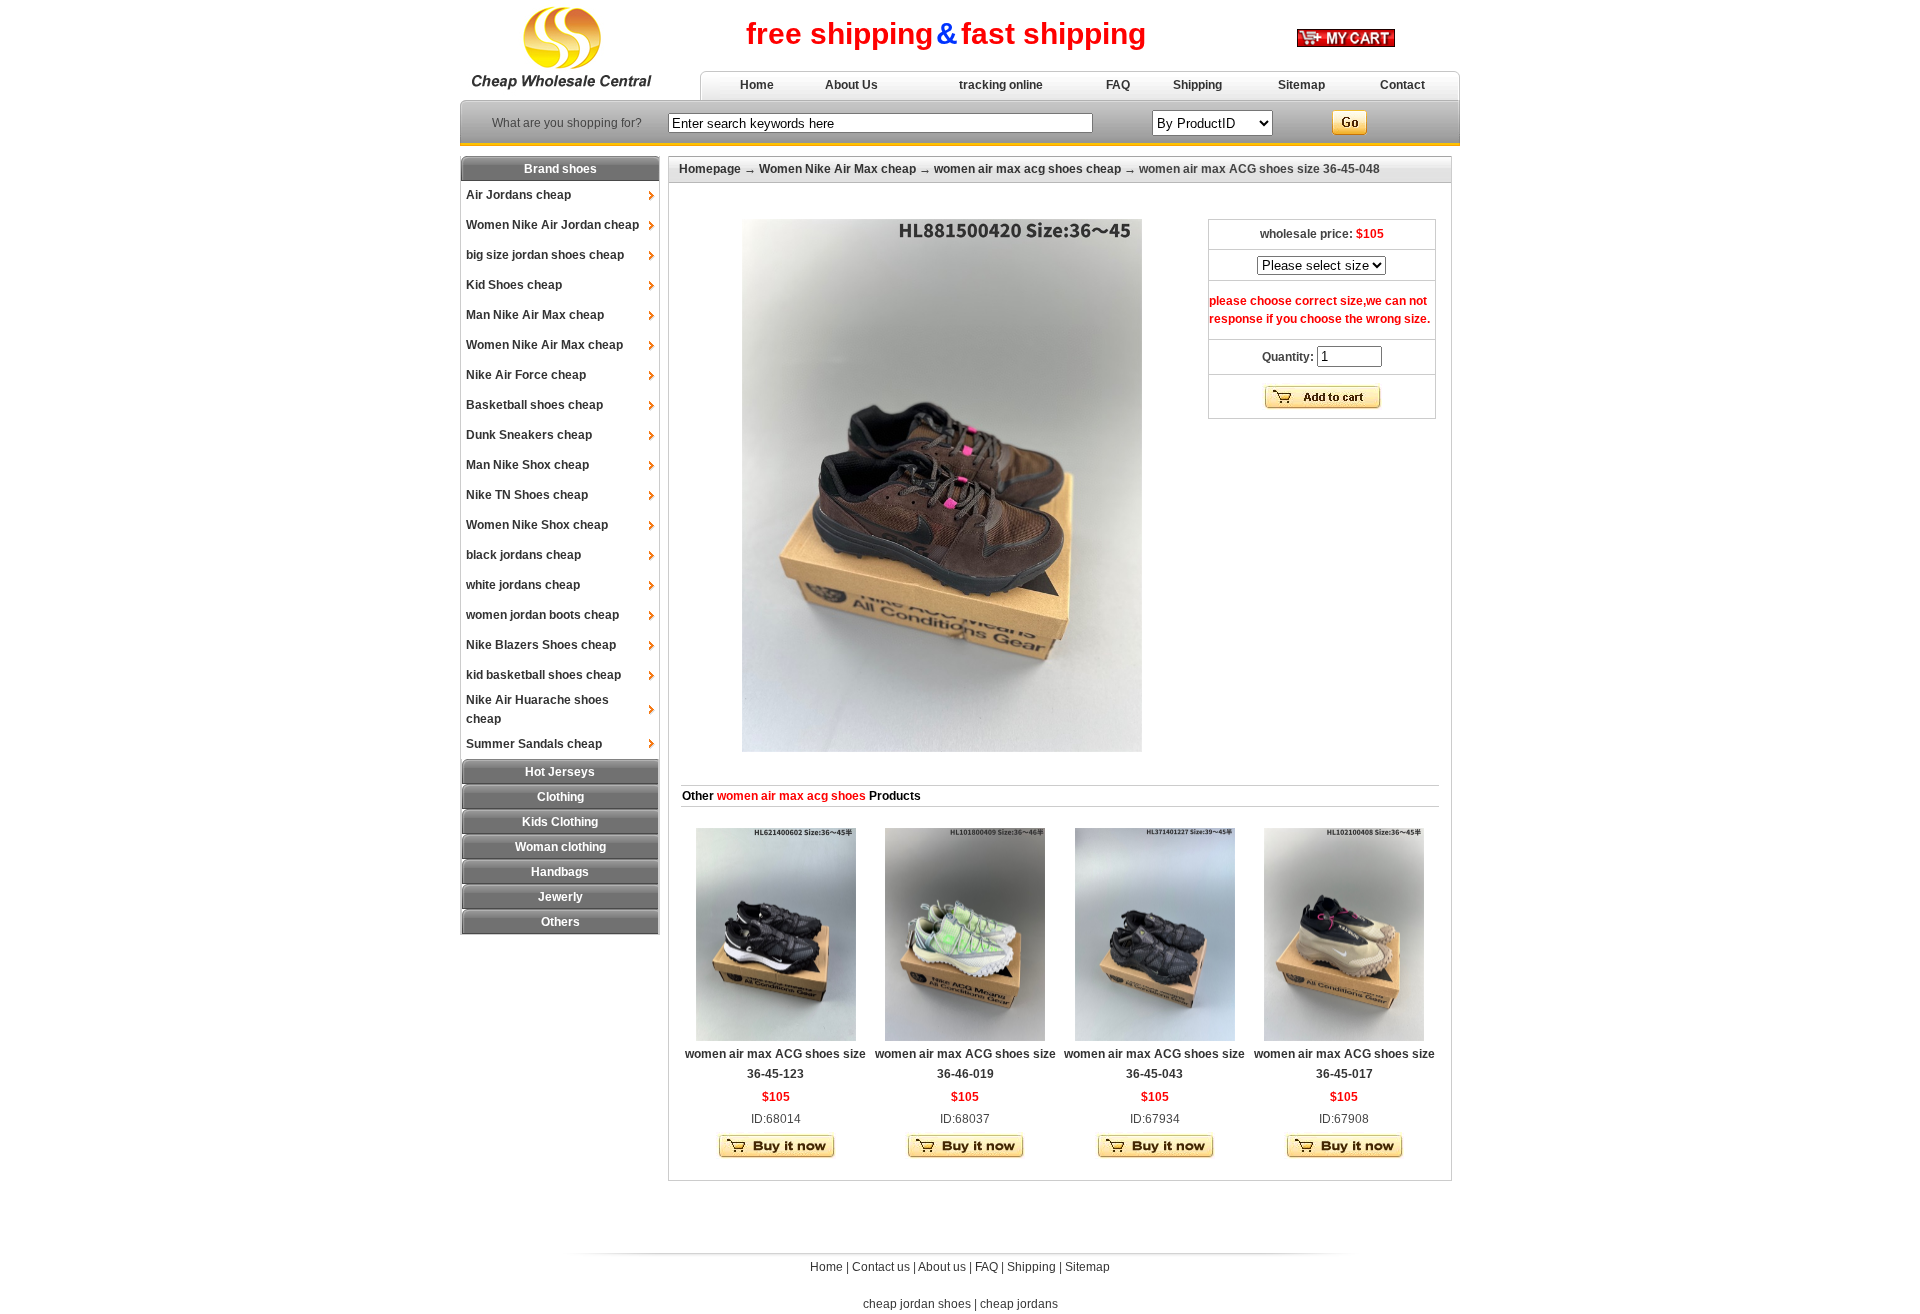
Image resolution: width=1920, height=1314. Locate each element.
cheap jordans (1019, 1304)
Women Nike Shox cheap (537, 525)
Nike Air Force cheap (526, 375)
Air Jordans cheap (518, 195)
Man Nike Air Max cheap (535, 315)
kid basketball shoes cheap (543, 675)
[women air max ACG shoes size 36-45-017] (1344, 1037)
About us (942, 1267)
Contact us (881, 1267)
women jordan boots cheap (542, 615)
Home (757, 85)
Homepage (710, 169)
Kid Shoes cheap (514, 285)
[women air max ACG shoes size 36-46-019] (965, 1037)
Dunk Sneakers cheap (529, 435)
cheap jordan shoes (917, 1304)
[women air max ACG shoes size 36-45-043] (1155, 1037)
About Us (851, 85)
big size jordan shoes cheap (545, 255)
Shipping (1197, 85)
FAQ (1118, 85)
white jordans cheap (523, 585)
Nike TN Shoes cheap (527, 495)
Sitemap (1301, 85)
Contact (1402, 85)
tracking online (1001, 85)
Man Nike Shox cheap (527, 465)
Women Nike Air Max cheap (544, 345)
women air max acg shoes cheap (1027, 169)
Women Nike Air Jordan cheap (552, 225)
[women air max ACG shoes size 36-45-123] (776, 1037)
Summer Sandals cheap (534, 744)
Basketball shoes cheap (534, 405)
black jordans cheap (523, 555)
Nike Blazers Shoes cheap (541, 645)
